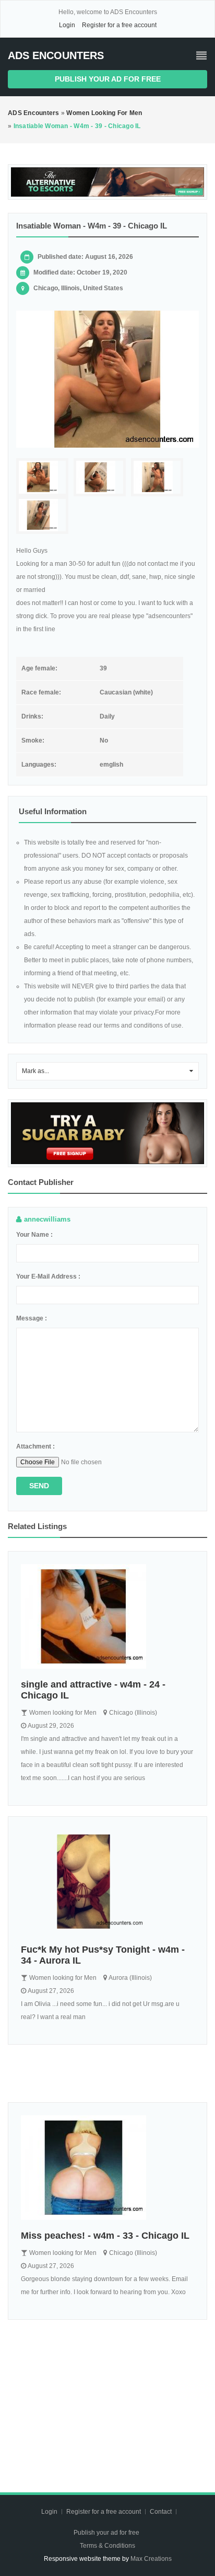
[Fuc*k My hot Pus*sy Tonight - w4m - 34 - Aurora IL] (107, 1882)
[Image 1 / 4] (107, 379)
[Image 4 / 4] (42, 515)
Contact (162, 2512)
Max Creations (151, 2559)
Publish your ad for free (108, 79)
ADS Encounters (56, 55)
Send (39, 1486)
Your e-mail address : (48, 1276)
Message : (32, 1318)
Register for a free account (119, 25)
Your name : (34, 1235)
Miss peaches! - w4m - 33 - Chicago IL (105, 2236)
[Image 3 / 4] (157, 477)
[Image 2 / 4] (100, 477)
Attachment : (35, 1446)
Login (67, 25)
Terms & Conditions (107, 2546)
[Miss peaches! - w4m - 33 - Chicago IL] (107, 2168)
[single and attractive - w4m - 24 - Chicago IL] (107, 1616)
